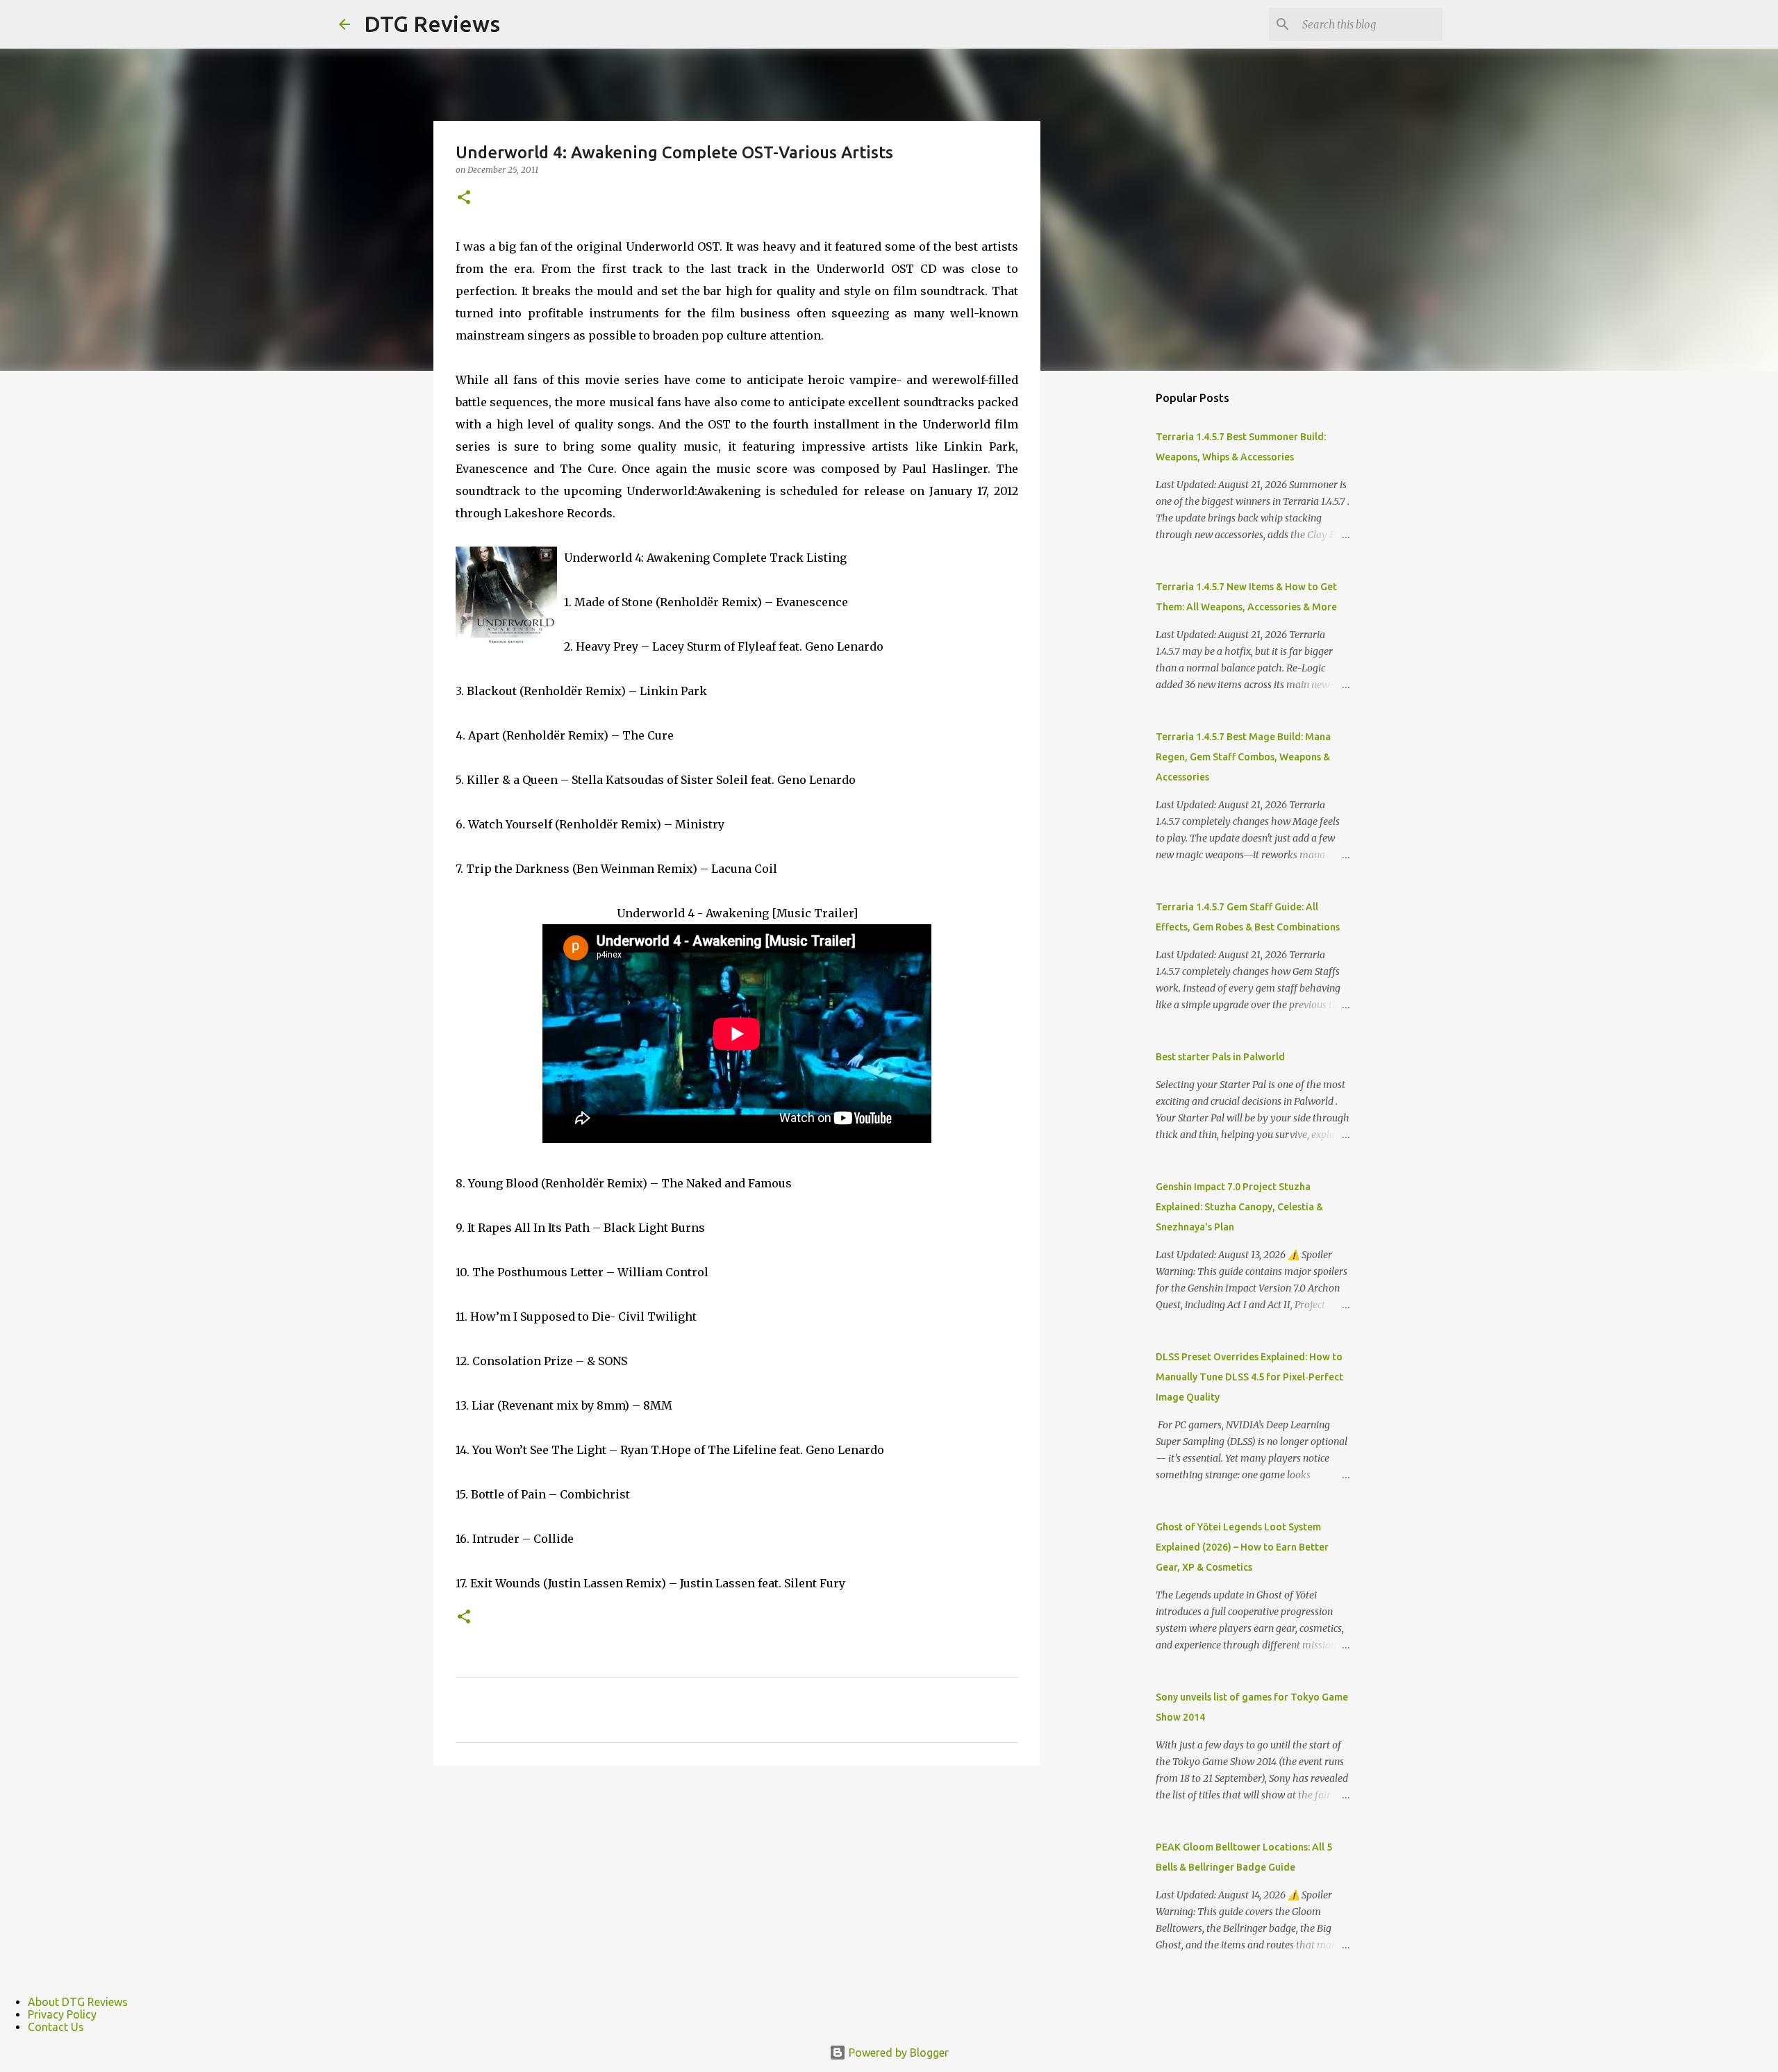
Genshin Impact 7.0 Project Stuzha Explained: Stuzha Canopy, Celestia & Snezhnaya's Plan (1239, 1207)
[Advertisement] (1111, 600)
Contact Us (56, 2027)
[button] (464, 198)
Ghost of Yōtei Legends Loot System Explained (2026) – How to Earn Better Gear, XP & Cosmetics (1242, 1547)
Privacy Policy (62, 2014)
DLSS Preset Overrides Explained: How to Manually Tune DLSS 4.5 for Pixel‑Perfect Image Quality (1249, 1377)
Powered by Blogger (897, 2053)
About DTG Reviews (78, 2002)
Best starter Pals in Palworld (1220, 1057)
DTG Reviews (432, 24)
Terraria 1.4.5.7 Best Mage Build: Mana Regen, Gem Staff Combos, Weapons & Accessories (1243, 757)
